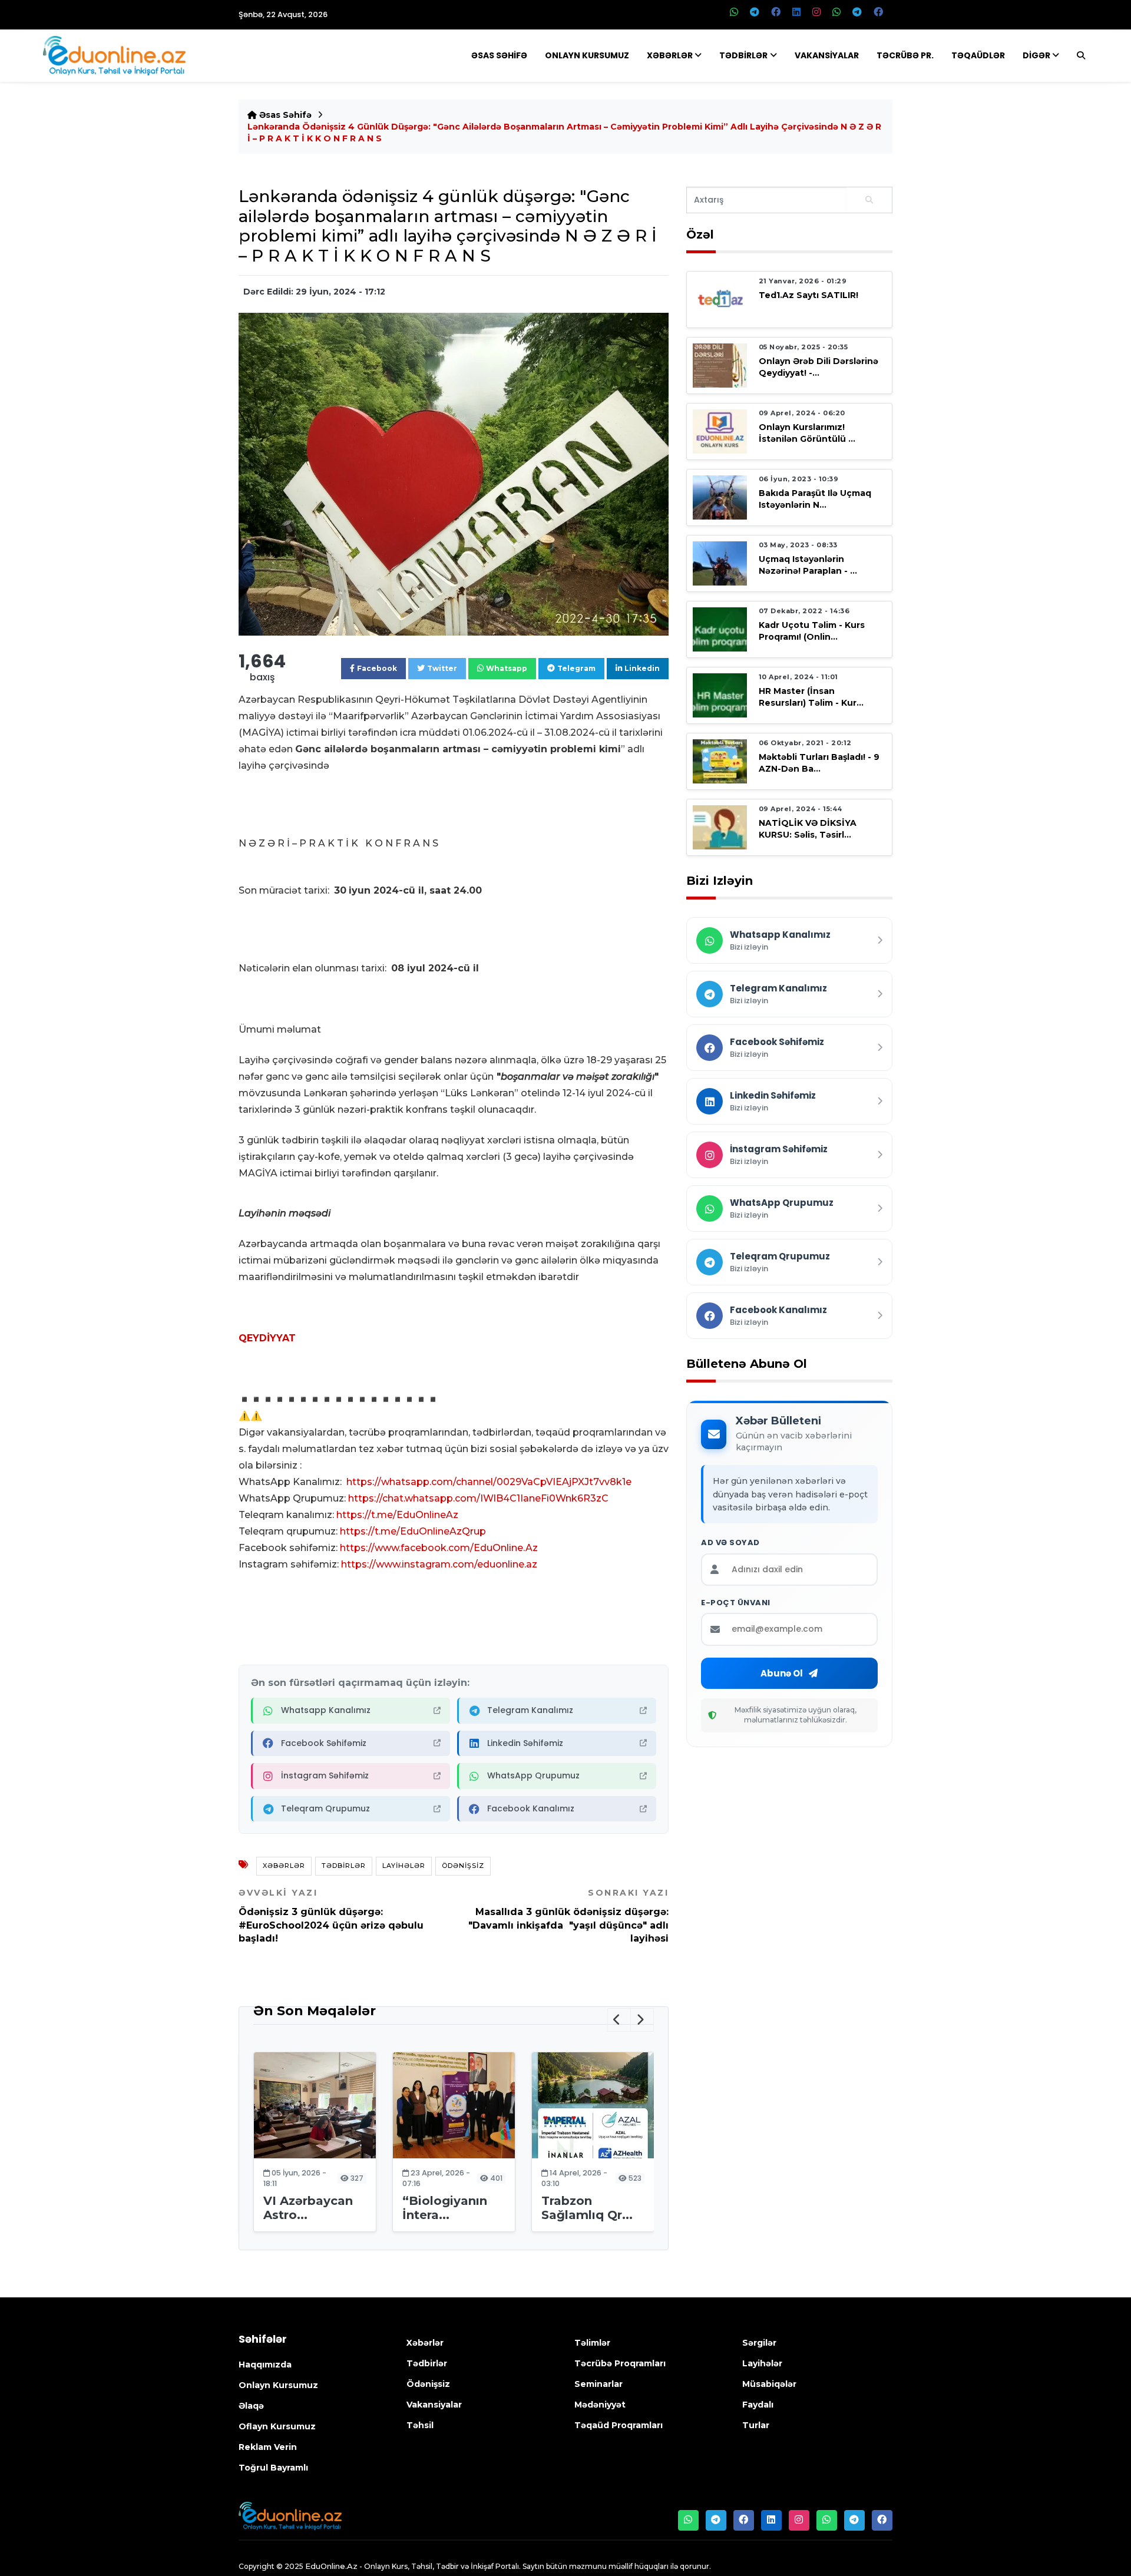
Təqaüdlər (978, 55)
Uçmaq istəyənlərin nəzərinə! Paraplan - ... (808, 565)
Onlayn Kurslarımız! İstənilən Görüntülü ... (807, 433)
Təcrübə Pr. (905, 55)
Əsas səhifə (284, 115)
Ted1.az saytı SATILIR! (808, 295)
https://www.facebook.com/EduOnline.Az (439, 1548)
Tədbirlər (743, 55)
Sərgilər (759, 2343)
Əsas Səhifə (499, 55)
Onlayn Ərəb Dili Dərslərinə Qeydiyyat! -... (819, 367)
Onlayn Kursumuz (587, 55)
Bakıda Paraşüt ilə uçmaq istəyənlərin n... (815, 499)
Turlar (756, 2425)
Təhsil (420, 2425)
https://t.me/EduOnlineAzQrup (413, 1531)
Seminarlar (598, 2384)
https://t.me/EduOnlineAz (397, 1515)
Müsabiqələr (769, 2384)
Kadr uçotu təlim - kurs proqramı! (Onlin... (812, 631)
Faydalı (758, 2405)
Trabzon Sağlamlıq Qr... (587, 2208)
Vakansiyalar (827, 55)
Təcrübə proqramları (620, 2363)
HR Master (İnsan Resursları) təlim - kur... (811, 697)
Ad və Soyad (730, 1543)
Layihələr (404, 1866)
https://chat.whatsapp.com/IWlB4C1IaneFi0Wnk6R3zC (478, 1498)
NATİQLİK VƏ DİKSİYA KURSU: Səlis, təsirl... (808, 829)
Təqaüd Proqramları (619, 2425)
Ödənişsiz (463, 1866)
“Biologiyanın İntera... (445, 2208)
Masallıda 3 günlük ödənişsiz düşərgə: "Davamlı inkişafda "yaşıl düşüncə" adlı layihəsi (568, 1916)
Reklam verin (268, 2447)
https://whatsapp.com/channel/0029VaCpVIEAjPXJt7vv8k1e (489, 1482)
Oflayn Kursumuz (277, 2426)
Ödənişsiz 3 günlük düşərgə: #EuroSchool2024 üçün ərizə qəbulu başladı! (331, 1916)
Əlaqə (251, 2406)
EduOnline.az (331, 2566)
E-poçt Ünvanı (736, 1603)
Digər (1036, 55)
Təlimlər (592, 2343)
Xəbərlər (670, 55)
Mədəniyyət (600, 2405)
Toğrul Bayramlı (273, 2468)
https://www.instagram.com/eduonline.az (439, 1564)
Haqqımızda (265, 2365)
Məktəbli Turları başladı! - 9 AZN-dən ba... (819, 763)
